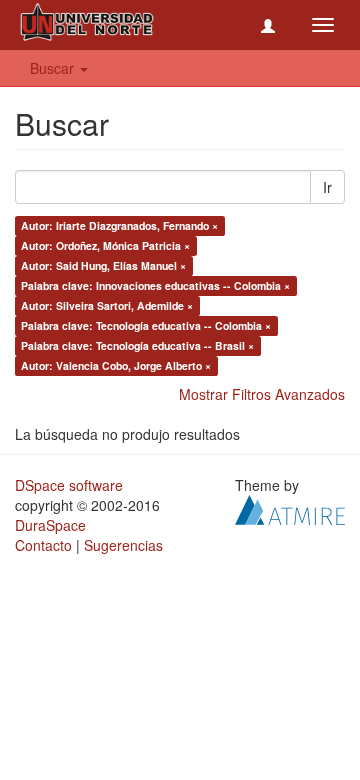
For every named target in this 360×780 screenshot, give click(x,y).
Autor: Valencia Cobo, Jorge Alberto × (116, 365)
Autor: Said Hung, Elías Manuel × (103, 265)
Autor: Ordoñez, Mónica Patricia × (105, 245)
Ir (327, 187)
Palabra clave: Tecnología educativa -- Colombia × (146, 325)
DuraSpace (50, 525)
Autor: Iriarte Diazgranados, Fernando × (119, 225)
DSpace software (69, 485)
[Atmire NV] (290, 508)
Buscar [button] (54, 68)
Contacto (43, 545)
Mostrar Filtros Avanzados (262, 394)
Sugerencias (123, 545)
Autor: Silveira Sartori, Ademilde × (107, 305)
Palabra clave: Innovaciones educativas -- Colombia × (155, 285)
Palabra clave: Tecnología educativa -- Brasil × (137, 345)
